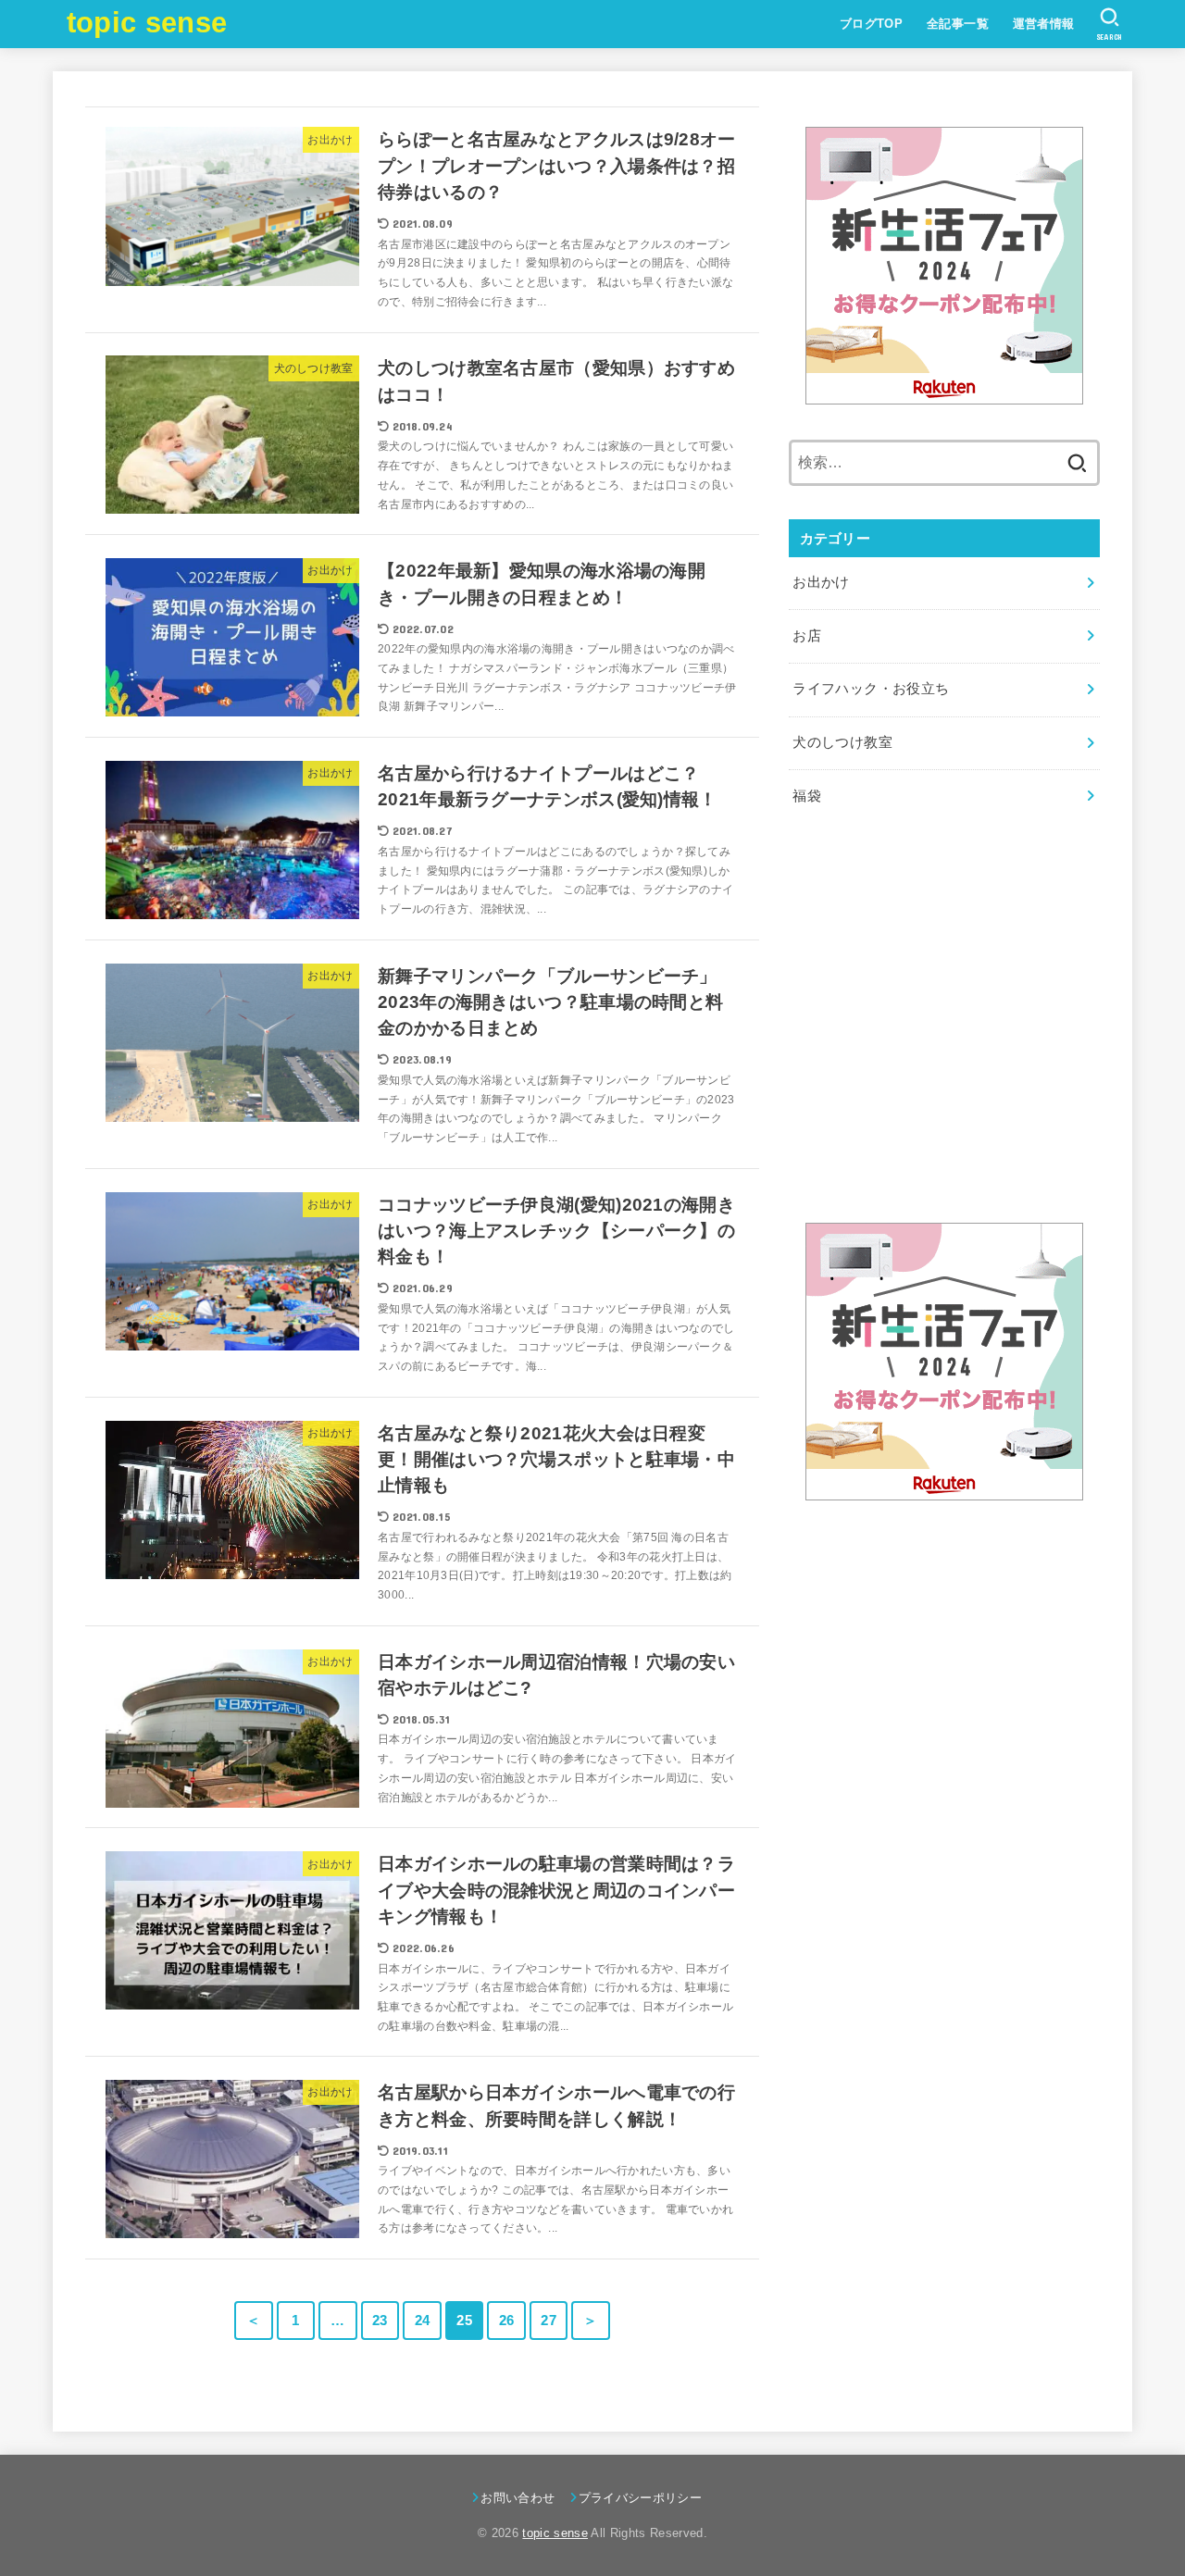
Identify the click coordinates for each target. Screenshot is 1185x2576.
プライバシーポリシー (640, 2498)
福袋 (807, 796)
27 (549, 2321)
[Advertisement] (944, 1034)
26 (507, 2321)
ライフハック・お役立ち (871, 689)
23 (380, 2321)
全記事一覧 (958, 24)
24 (423, 2321)
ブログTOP (871, 24)
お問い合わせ (518, 2498)
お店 (807, 636)
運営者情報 (1044, 24)
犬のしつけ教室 (842, 742)
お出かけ (821, 582)
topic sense (147, 23)
